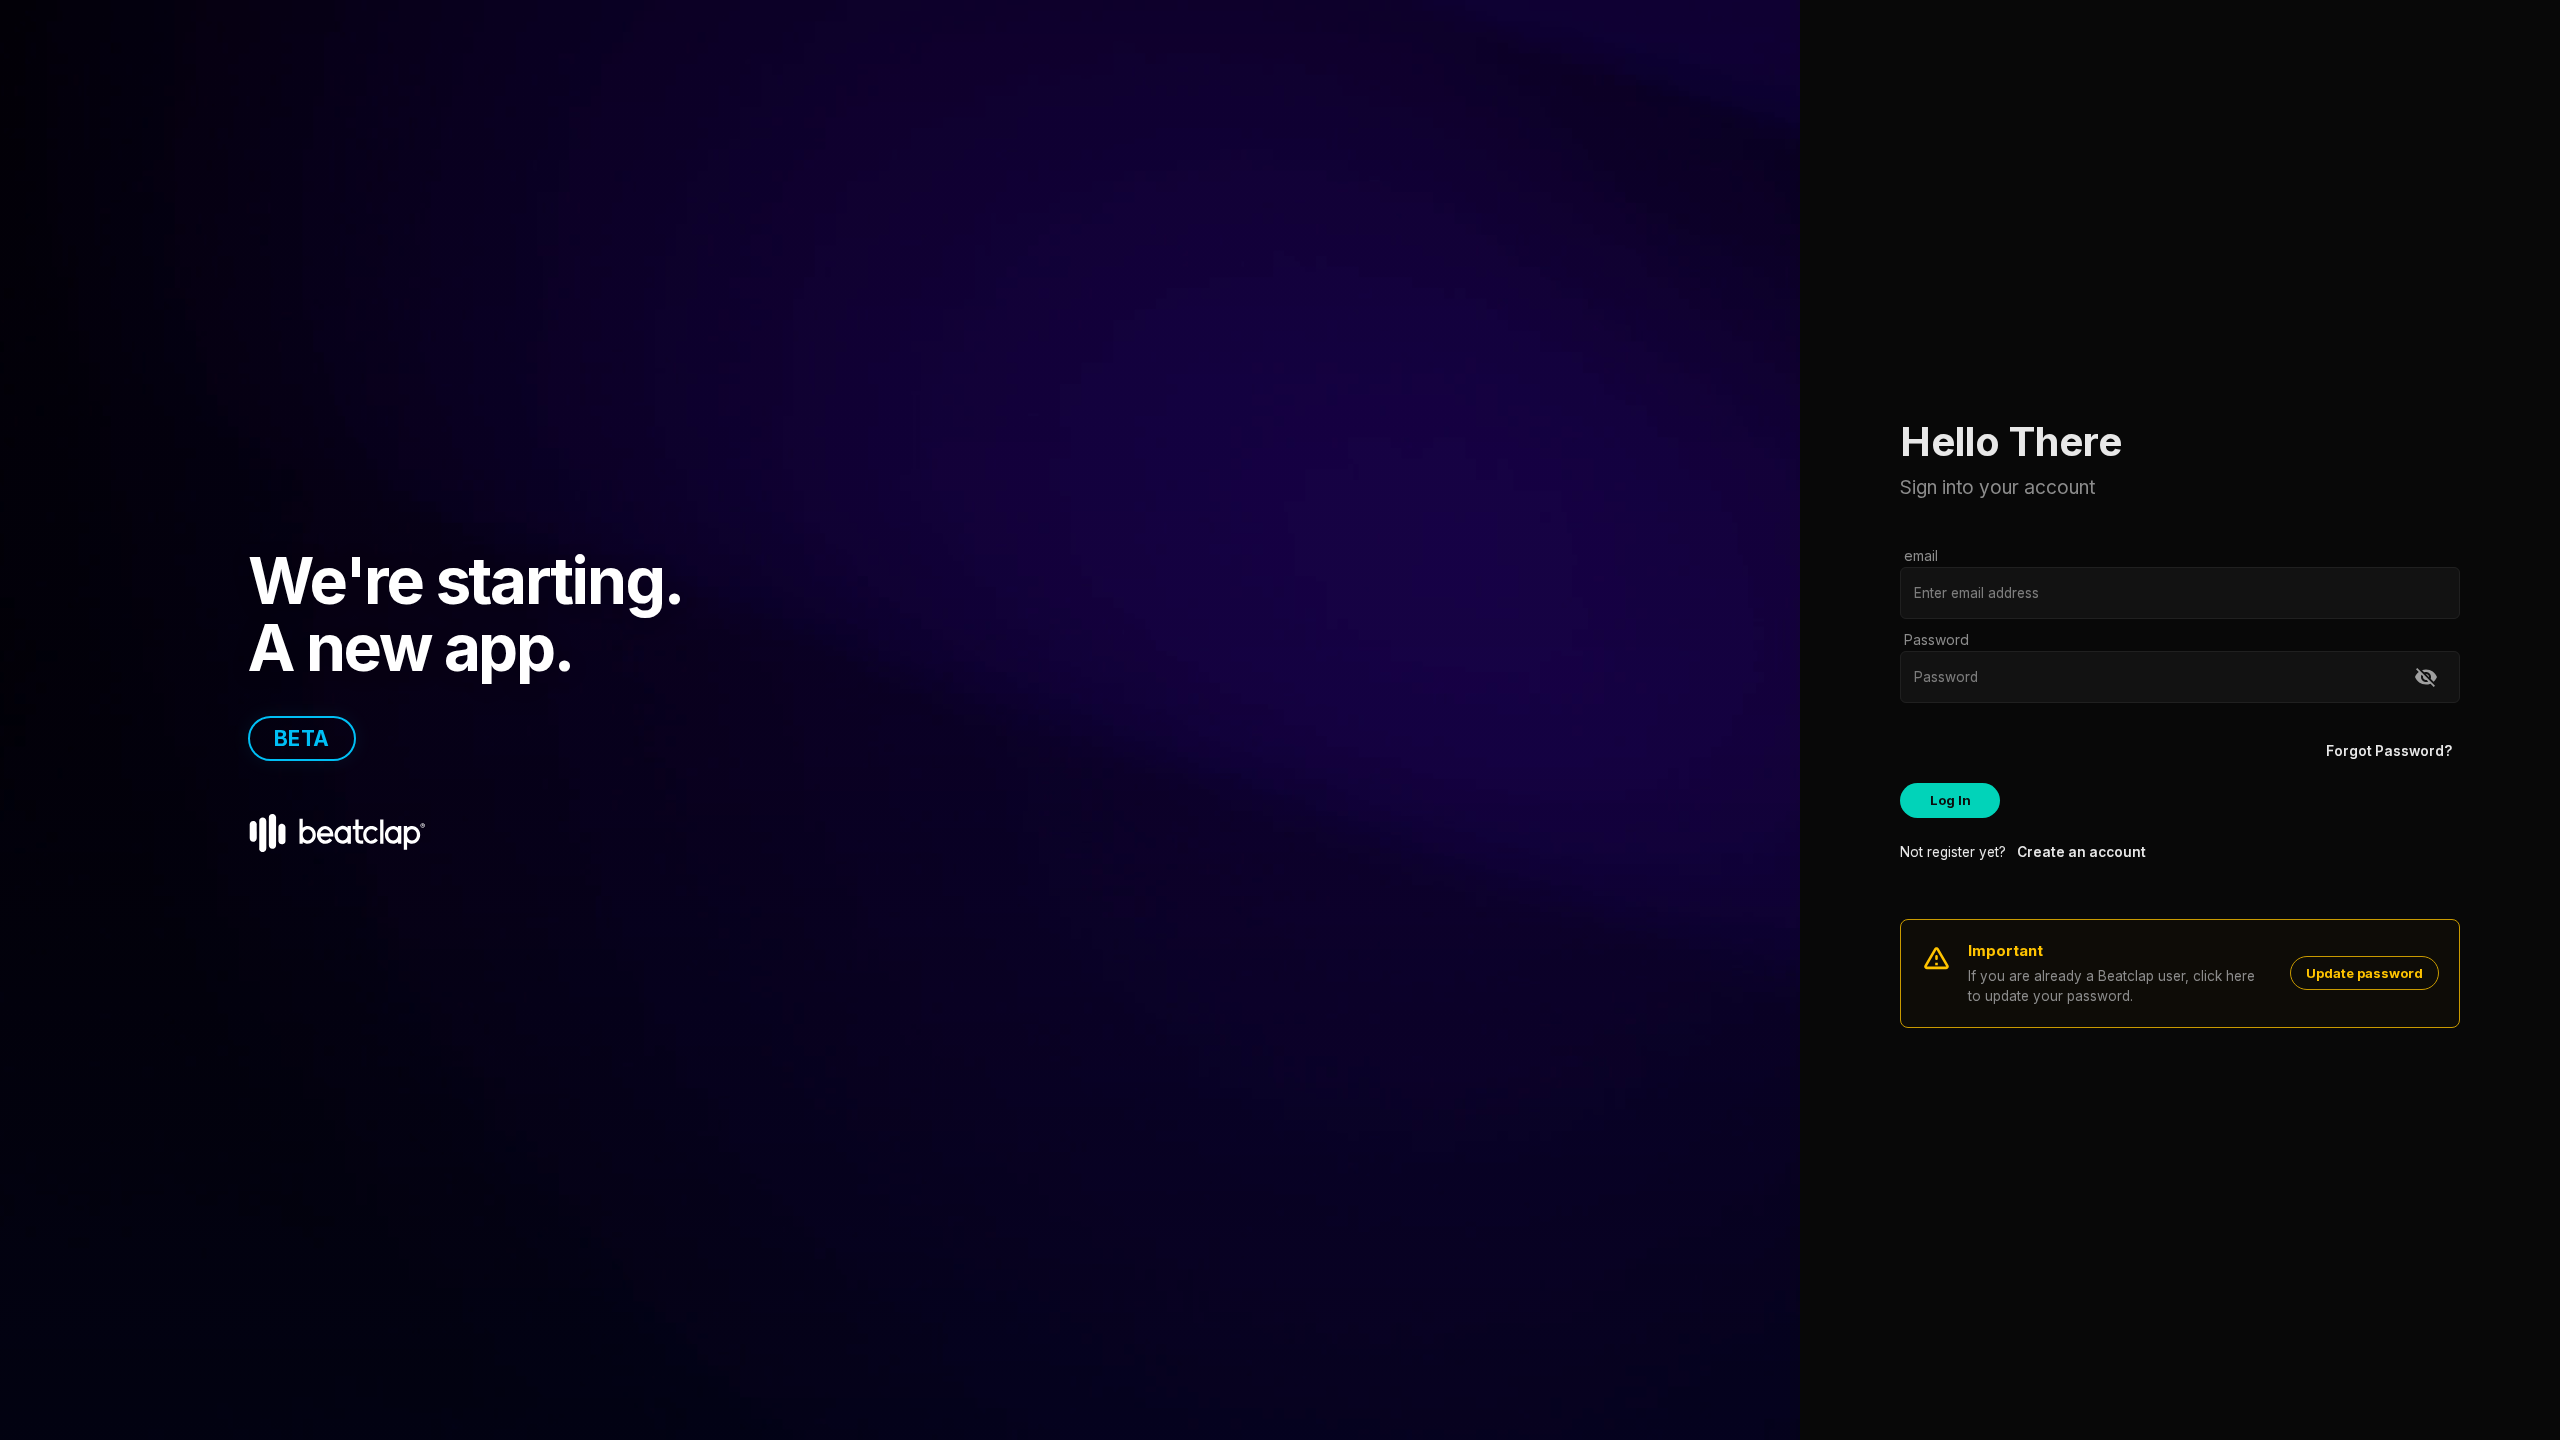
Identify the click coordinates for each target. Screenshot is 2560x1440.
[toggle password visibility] (2426, 677)
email (1921, 555)
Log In (1950, 800)
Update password (2364, 973)
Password (1936, 639)
